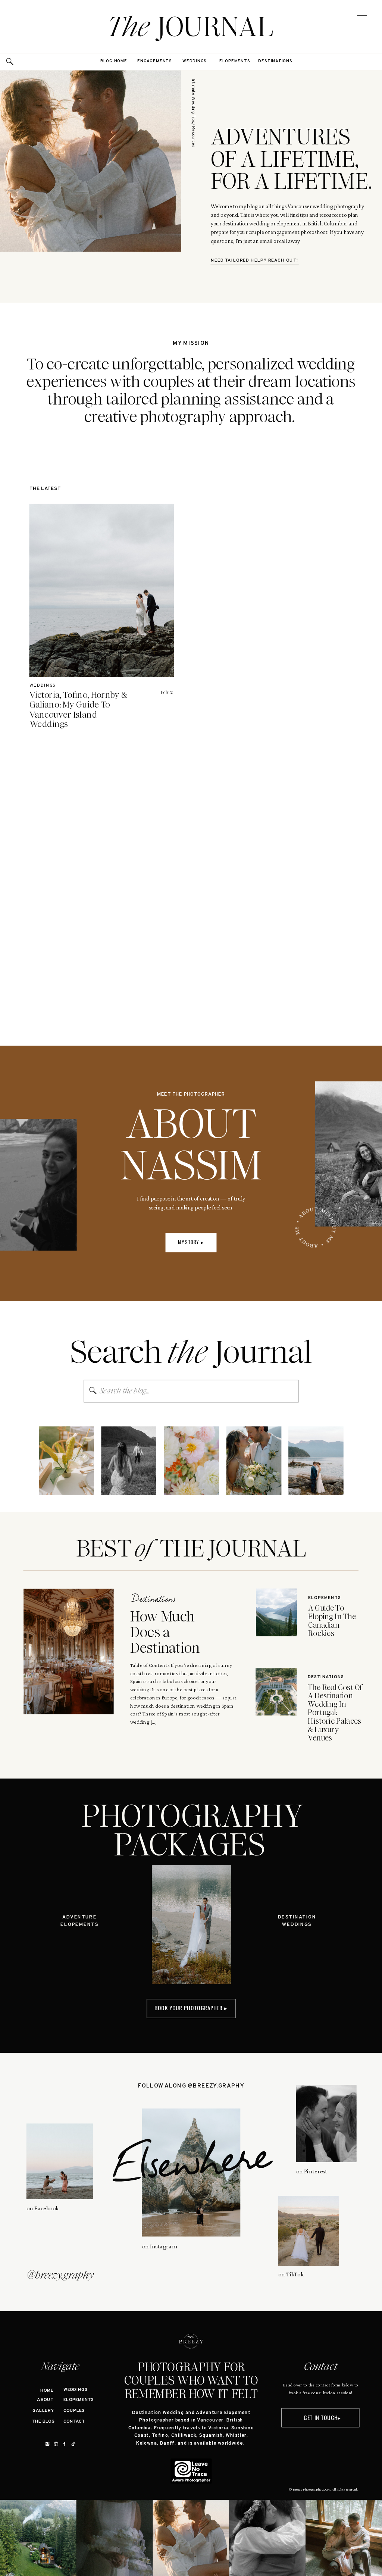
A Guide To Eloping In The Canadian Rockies (332, 1621)
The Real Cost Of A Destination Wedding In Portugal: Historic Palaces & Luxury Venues (335, 1712)
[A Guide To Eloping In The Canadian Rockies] (276, 1612)
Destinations (153, 1600)
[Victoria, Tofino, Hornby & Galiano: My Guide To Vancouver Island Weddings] (102, 591)
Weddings (43, 686)
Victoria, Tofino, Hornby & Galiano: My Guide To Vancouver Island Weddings (79, 710)
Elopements (325, 1598)
